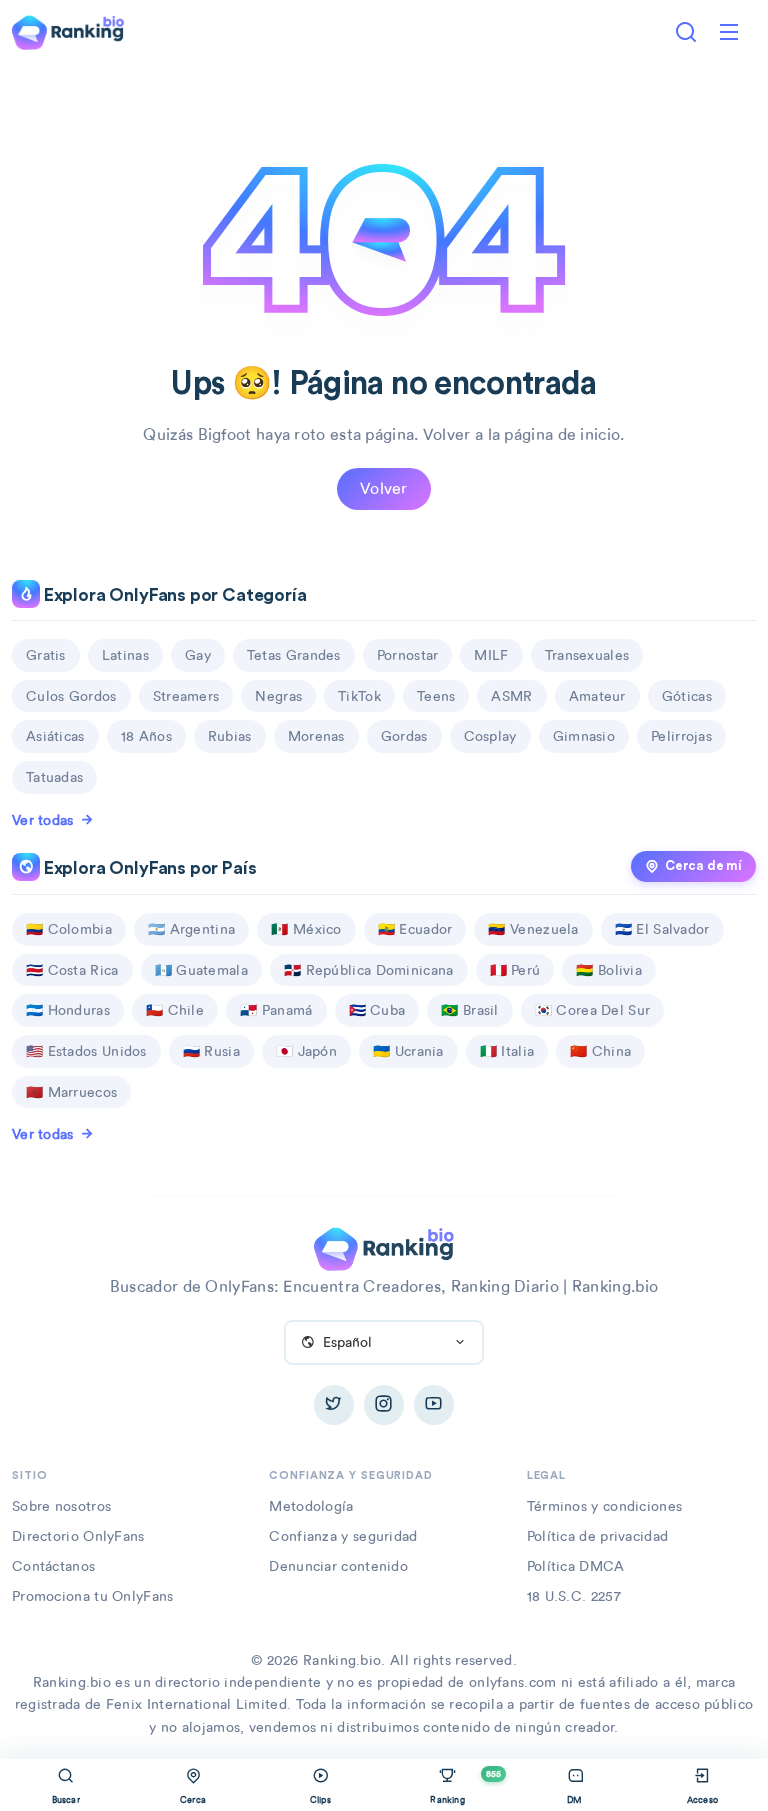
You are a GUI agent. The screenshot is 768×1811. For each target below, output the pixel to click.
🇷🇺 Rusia (211, 1051)
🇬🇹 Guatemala (201, 970)
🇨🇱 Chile (175, 1010)
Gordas (404, 736)
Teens (436, 696)
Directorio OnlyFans (78, 1536)
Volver (384, 488)
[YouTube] (434, 1405)
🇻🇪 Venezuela (533, 929)
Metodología (311, 1506)
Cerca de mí (703, 866)
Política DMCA (576, 1566)
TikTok (359, 696)
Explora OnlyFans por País (148, 868)
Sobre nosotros (61, 1506)
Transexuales (587, 655)
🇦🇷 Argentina (191, 929)
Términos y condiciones (605, 1506)
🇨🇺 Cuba (377, 1010)
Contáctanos (53, 1566)
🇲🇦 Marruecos (71, 1092)
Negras (278, 696)
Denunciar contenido (338, 1566)
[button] (729, 32)
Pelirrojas (681, 736)
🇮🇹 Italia (507, 1051)
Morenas (316, 736)
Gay (198, 655)
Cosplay (490, 736)
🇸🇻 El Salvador (662, 929)
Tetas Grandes (294, 655)
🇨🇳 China (600, 1051)
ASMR (511, 696)
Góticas (687, 696)
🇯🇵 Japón (306, 1051)
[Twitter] (334, 1405)
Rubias (230, 736)
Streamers (186, 696)
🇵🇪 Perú (515, 970)
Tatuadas (54, 777)
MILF (491, 655)
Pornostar (408, 655)
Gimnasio (584, 736)
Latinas (125, 655)
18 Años (146, 736)
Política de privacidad (598, 1536)
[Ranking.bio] (383, 1247)
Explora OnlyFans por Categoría (173, 595)
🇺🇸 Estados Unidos (86, 1051)
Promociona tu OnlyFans (93, 1596)
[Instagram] (384, 1405)
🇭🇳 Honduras (68, 1010)
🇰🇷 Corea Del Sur (593, 1010)
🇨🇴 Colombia (69, 929)
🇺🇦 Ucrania (408, 1051)
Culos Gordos (71, 696)
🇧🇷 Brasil (469, 1010)
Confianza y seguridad (343, 1536)
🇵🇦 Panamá (276, 1010)
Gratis (46, 655)
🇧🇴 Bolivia (609, 970)
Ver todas (43, 820)
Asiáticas (55, 736)
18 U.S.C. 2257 (574, 1596)
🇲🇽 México (306, 929)
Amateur (597, 696)
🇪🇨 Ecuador (415, 929)
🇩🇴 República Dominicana (369, 970)
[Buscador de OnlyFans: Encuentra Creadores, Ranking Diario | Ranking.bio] (68, 30)
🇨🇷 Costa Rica (72, 970)
